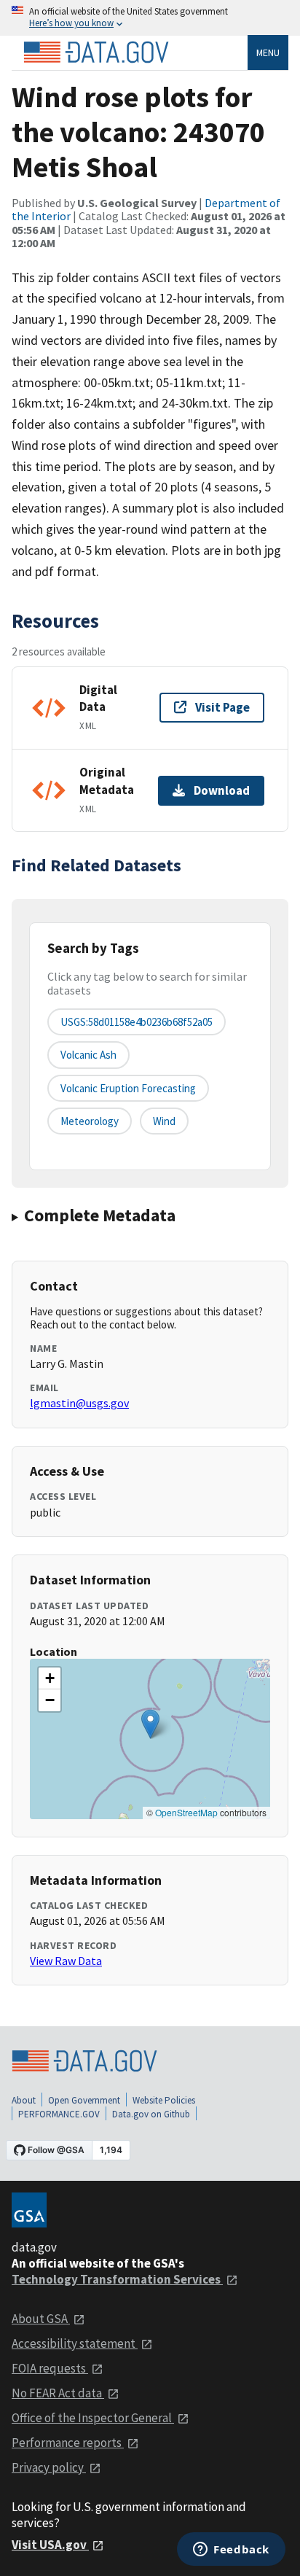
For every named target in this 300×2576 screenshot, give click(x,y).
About (24, 2100)
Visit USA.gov (50, 2545)
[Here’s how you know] (150, 18)
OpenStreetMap (186, 1812)
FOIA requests (50, 2368)
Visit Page (222, 707)
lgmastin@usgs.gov (79, 1403)
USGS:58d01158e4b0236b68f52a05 (137, 1022)
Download (222, 790)
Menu (268, 52)
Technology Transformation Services (117, 2279)
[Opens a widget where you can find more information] (231, 2550)
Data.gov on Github (151, 2114)
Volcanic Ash (88, 1055)
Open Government (84, 2100)
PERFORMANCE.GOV (59, 2114)
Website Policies (164, 2100)
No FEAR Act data (58, 2393)
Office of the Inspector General (93, 2418)
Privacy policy (49, 2467)
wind (164, 1121)
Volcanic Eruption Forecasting (128, 1088)
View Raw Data (66, 1961)
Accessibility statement (75, 2343)
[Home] (96, 52)
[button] (150, 1724)
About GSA (41, 2319)
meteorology (90, 1121)
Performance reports (68, 2443)
